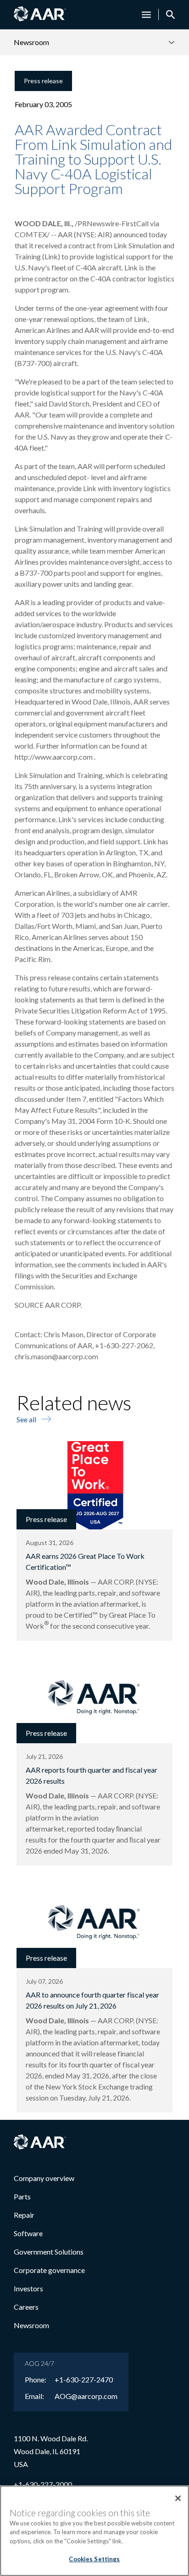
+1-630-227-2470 (84, 2380)
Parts (22, 2196)
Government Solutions (49, 2252)
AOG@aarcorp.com (86, 2396)
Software (28, 2233)
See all (26, 1419)
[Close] (178, 2498)
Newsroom (31, 2325)
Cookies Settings (94, 2559)
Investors (28, 2288)
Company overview (44, 2178)
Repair (24, 2215)
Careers (26, 2307)
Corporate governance (49, 2270)
